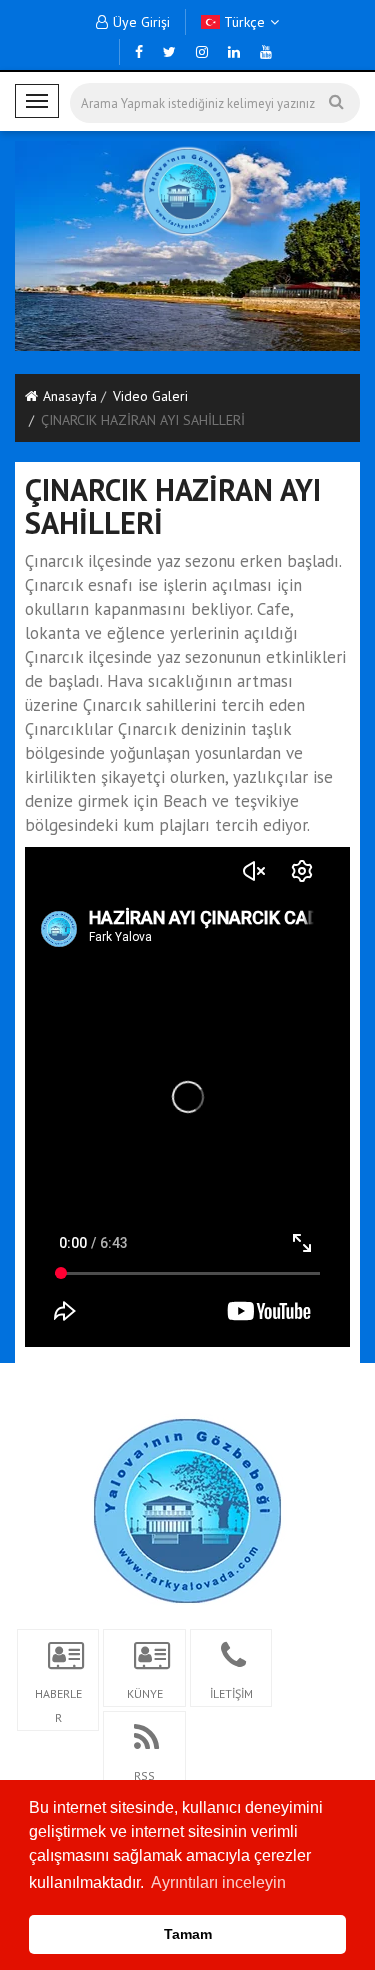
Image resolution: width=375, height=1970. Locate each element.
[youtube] (266, 52)
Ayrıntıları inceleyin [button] (218, 1882)
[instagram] (202, 52)
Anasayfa (70, 396)
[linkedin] (234, 52)
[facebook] (139, 52)
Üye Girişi (141, 22)
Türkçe (242, 22)
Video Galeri (150, 396)
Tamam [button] (188, 1934)
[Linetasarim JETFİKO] (187, 1508)
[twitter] (169, 52)
